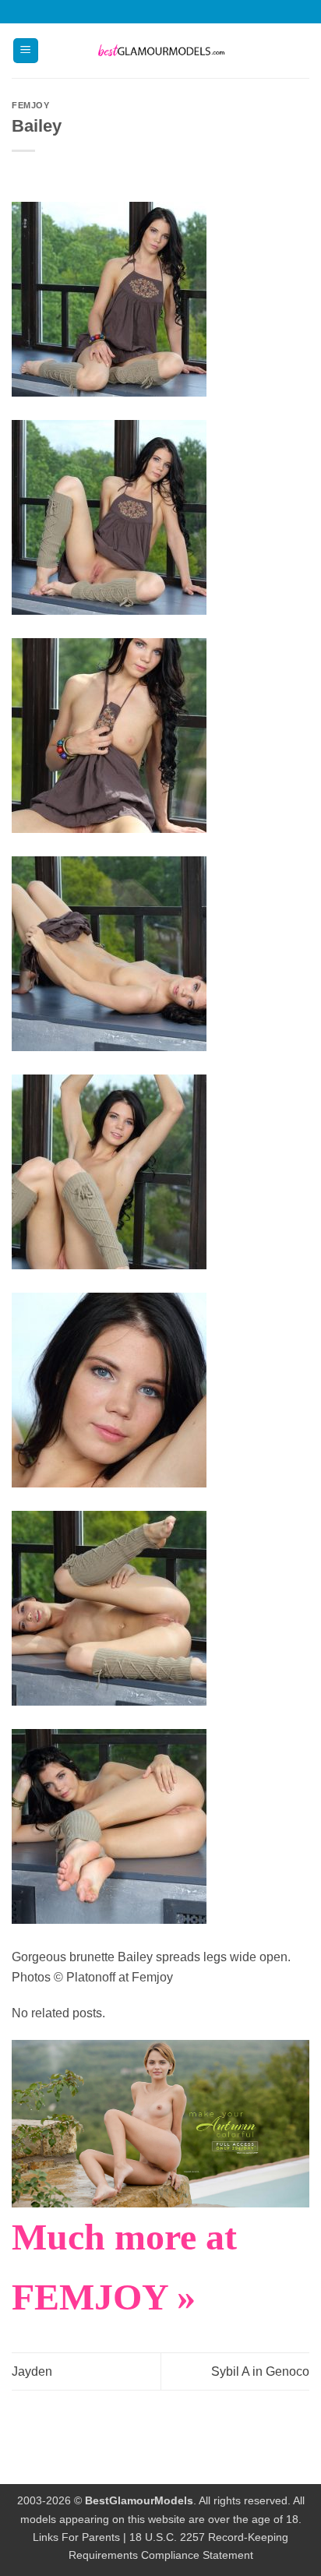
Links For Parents (76, 2537)
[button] (26, 51)
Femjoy (30, 105)
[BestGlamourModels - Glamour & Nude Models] (160, 51)
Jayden (32, 2371)
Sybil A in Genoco (260, 2371)
